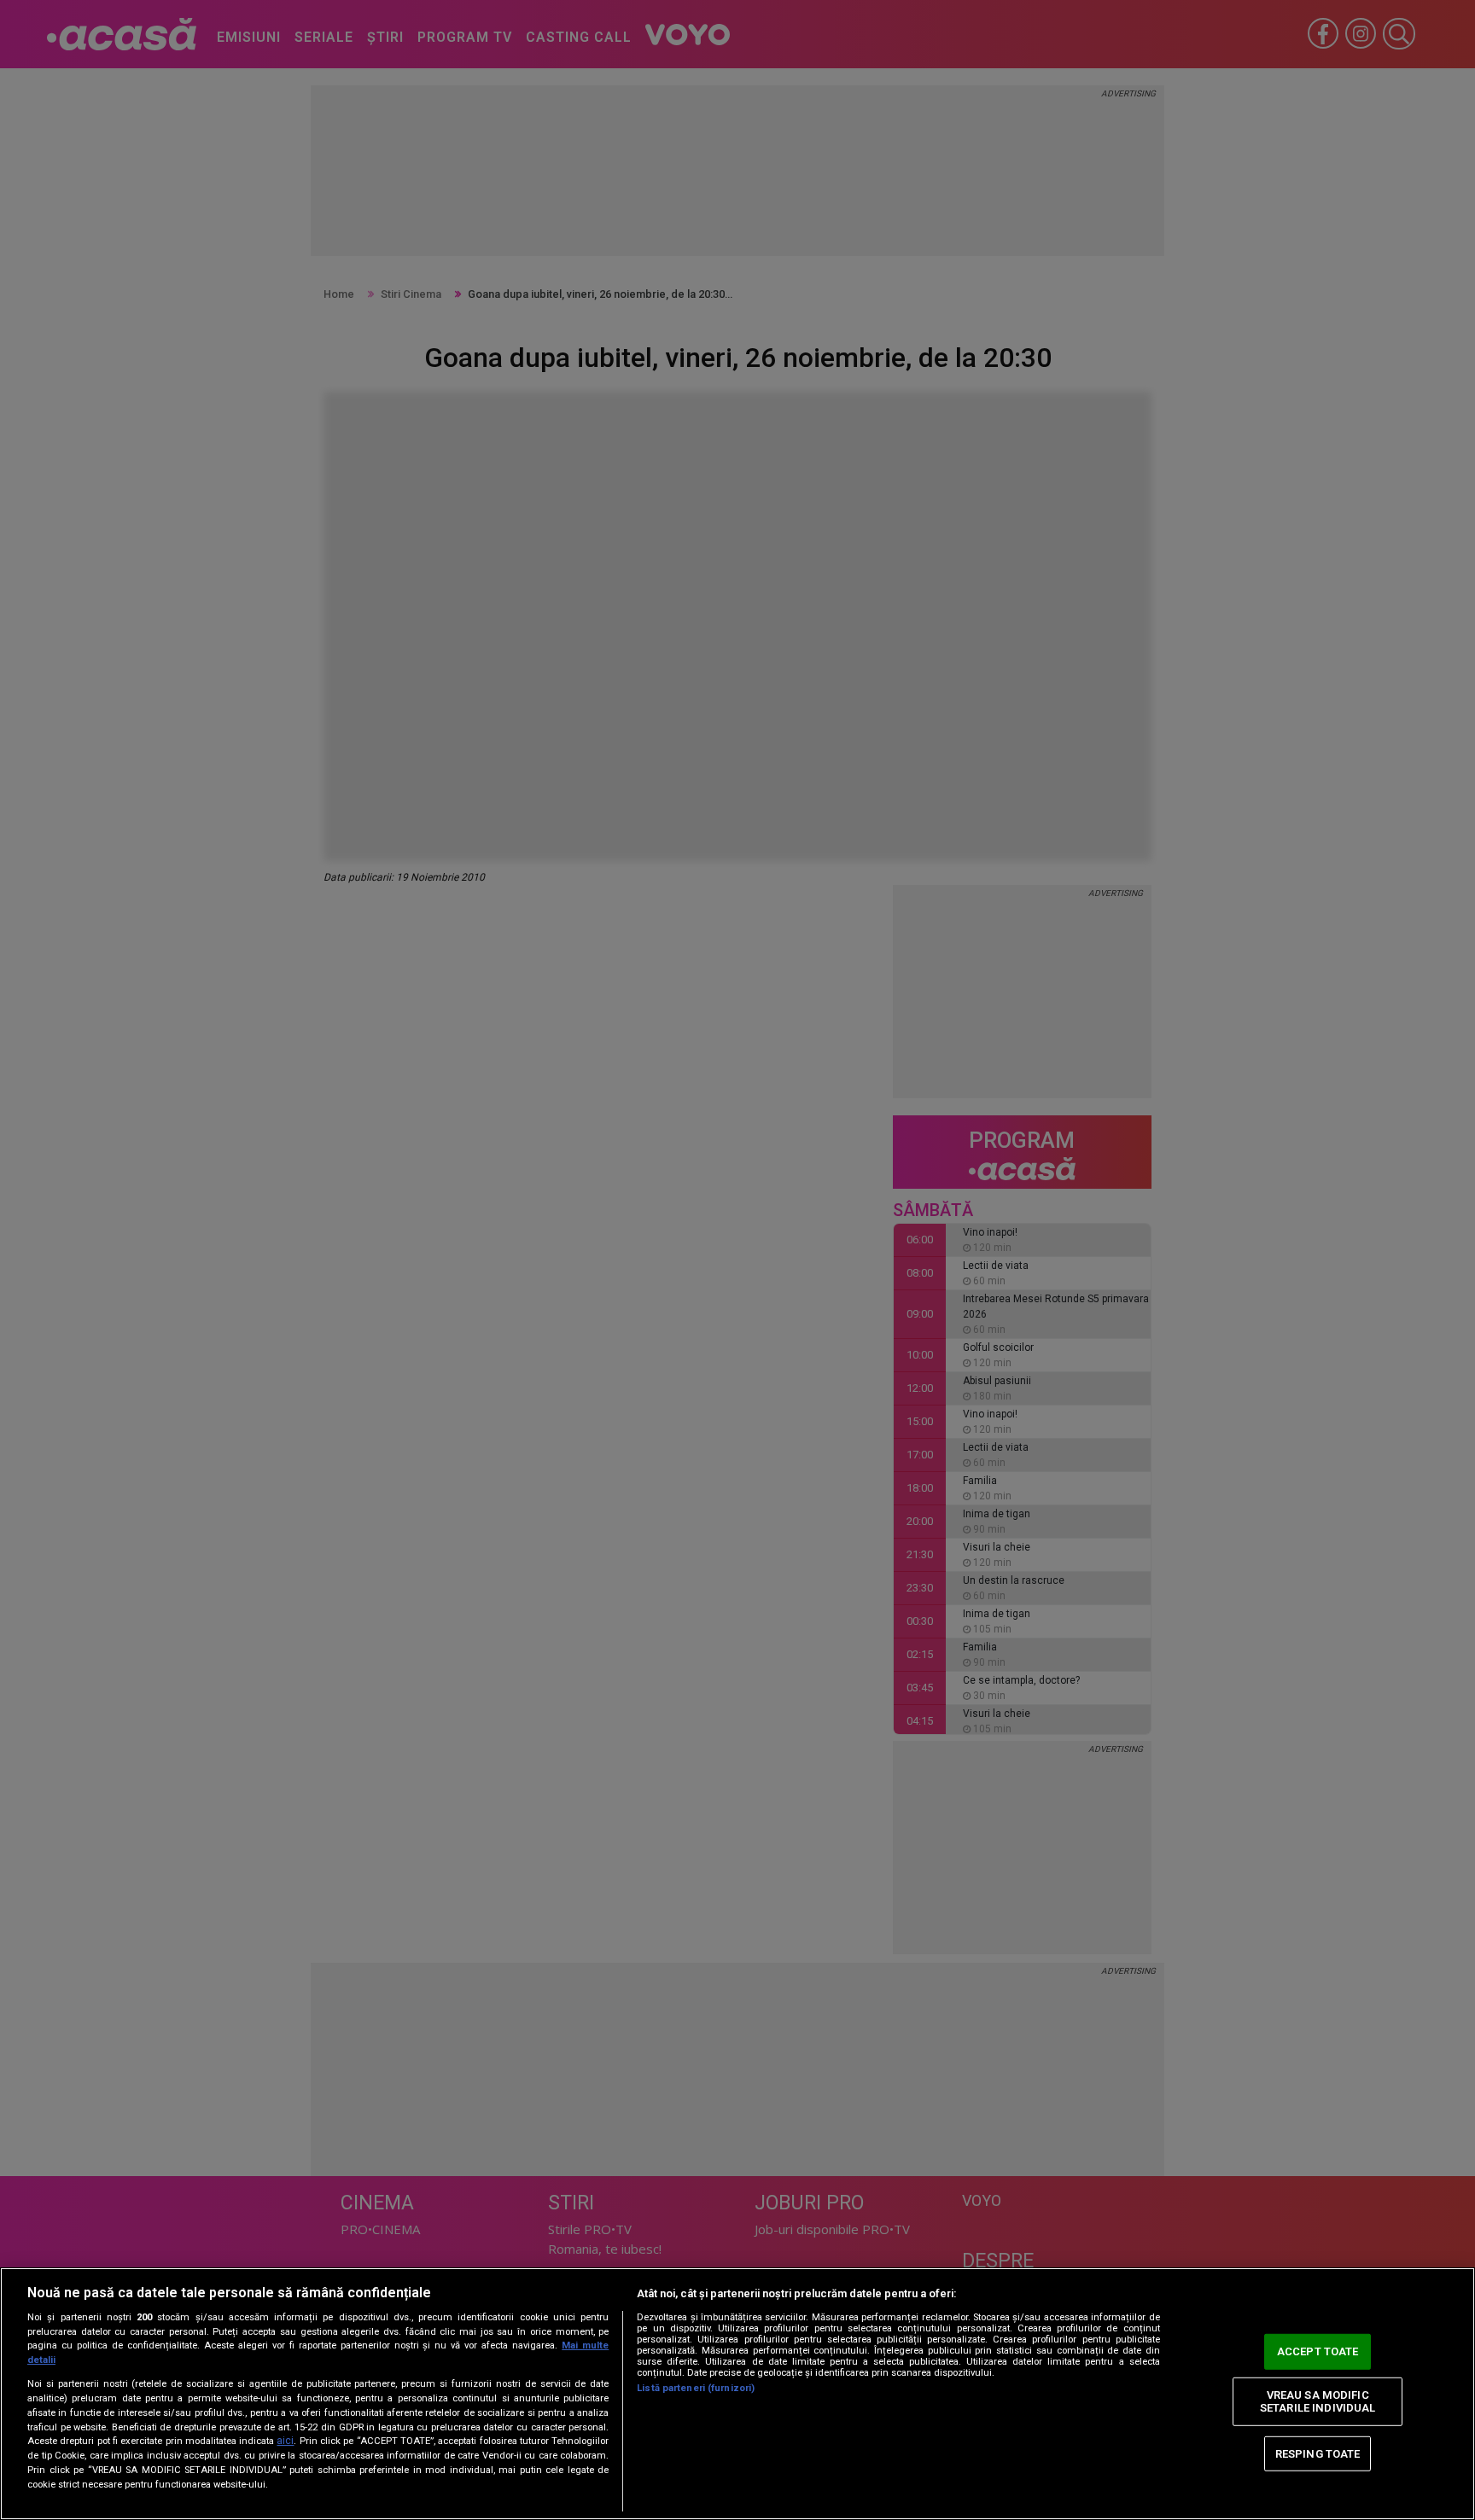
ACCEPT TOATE (1318, 2351)
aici (285, 2441)
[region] (737, 2394)
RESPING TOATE (1318, 2453)
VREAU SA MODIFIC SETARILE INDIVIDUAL (1318, 2402)
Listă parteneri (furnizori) (696, 2388)
